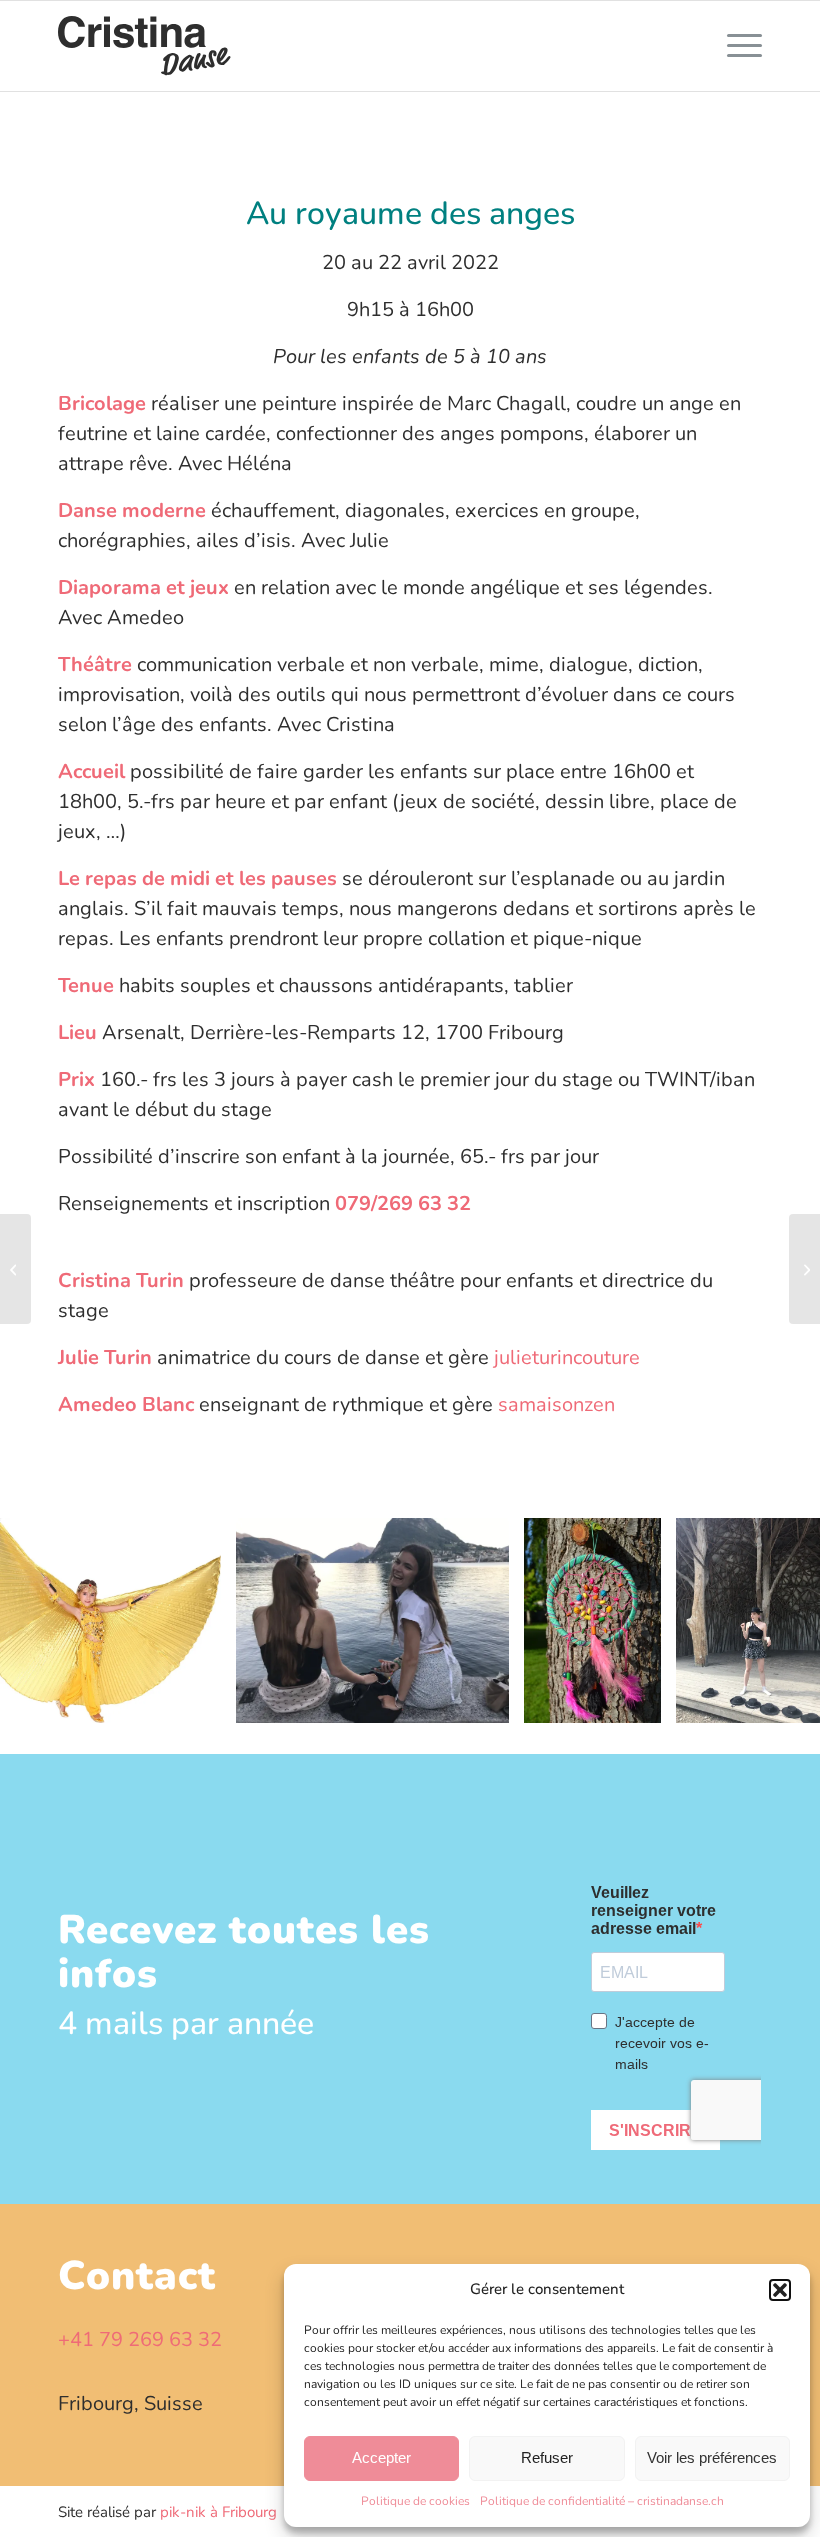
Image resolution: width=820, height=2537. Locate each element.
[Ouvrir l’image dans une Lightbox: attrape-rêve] (639, 1701)
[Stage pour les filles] (15, 1269)
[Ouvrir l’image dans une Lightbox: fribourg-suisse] (487, 1701)
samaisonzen (556, 1404)
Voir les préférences (712, 2457)
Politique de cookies (415, 2501)
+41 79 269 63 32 (140, 2339)
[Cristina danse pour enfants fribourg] (144, 46)
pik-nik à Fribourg (218, 2512)
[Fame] (804, 1269)
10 (482, 1728)
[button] (780, 2290)
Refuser (547, 2457)
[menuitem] (734, 46)
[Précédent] (45, 1620)
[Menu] (734, 46)
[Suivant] (775, 1620)
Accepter (381, 2457)
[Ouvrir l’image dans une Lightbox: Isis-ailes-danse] (199, 1701)
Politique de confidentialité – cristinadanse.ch (602, 2501)
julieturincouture (567, 1357)
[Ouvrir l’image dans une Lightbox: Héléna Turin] (808, 1701)
